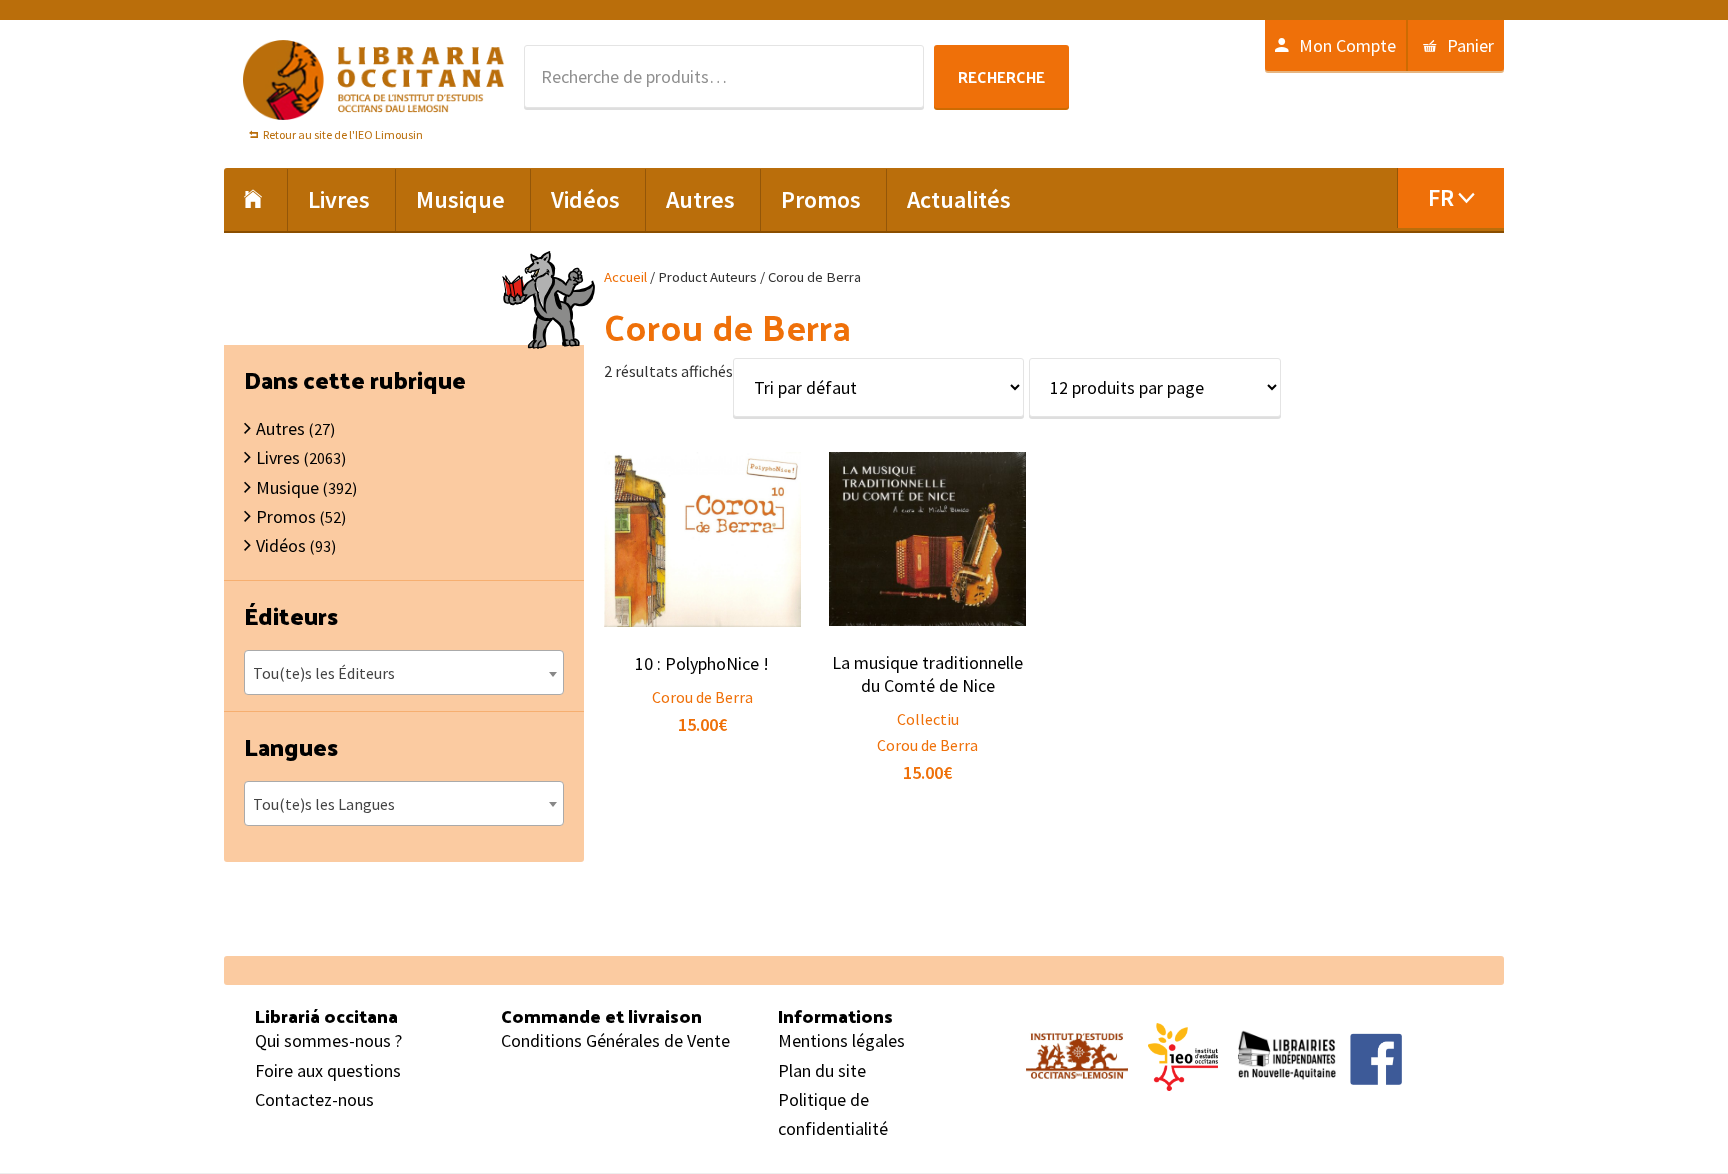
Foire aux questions (328, 1070)
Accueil (625, 277)
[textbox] (404, 673)
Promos (286, 516)
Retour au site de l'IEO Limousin (343, 134)
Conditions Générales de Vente (615, 1040)
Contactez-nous (314, 1099)
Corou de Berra (702, 697)
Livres (278, 457)
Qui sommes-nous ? (328, 1040)
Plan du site (822, 1070)
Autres (280, 428)
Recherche (1001, 76)
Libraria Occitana (374, 80)
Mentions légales (841, 1040)
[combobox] (404, 672)
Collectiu (928, 719)
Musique (287, 487)
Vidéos (281, 545)
